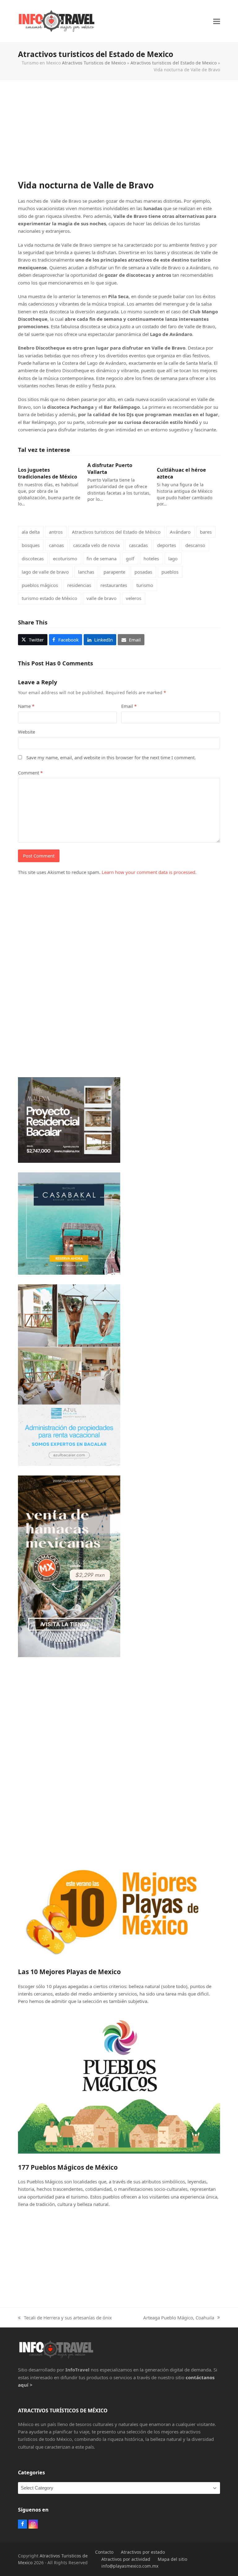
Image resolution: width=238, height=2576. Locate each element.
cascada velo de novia (96, 545)
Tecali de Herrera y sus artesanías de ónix (65, 2318)
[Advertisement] (119, 136)
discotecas (33, 558)
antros (56, 532)
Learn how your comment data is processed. (149, 872)
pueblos (170, 572)
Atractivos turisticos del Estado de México (116, 532)
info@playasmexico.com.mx (130, 2566)
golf (130, 558)
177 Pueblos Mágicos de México (68, 2167)
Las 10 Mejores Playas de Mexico (69, 1972)
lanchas (86, 572)
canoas (56, 545)
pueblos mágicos (40, 585)
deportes (167, 545)
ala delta (31, 532)
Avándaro (180, 532)
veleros (134, 598)
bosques (31, 545)
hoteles (151, 558)
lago (173, 558)
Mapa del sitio (172, 2559)
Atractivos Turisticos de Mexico (94, 63)
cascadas (138, 545)
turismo (145, 585)
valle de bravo (101, 598)
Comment (30, 773)
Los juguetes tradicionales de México (48, 473)
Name (26, 706)
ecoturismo (65, 558)
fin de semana (101, 558)
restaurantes (114, 585)
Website (26, 732)
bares (206, 532)
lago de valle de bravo (45, 572)
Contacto (104, 2552)
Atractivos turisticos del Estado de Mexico (174, 63)
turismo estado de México (49, 598)
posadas (143, 572)
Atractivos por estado (143, 2552)
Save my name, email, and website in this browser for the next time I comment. (111, 757)
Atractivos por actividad (126, 2559)
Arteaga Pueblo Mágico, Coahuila (179, 2318)
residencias (79, 585)
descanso (195, 545)
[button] (217, 21)
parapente (114, 572)
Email (129, 706)
